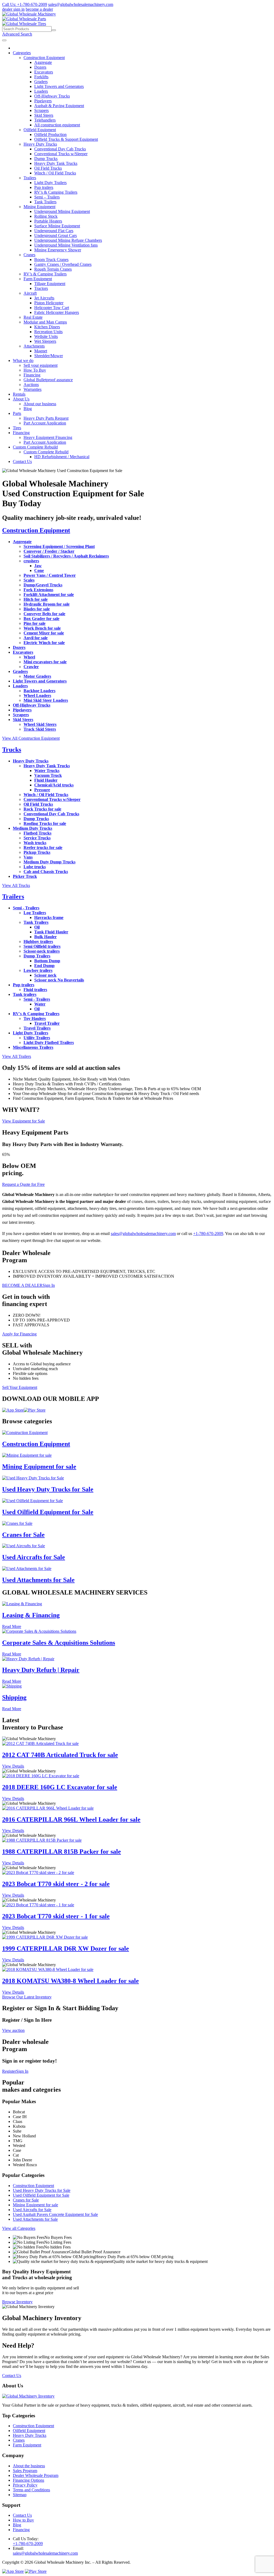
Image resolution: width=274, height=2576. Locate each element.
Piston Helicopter (49, 303)
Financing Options (28, 2480)
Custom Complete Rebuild (35, 447)
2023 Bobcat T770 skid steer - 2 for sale (56, 1884)
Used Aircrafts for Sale (34, 1557)
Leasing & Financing (31, 1615)
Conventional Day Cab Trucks (60, 149)
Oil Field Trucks (48, 168)
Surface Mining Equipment (57, 226)
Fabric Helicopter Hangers (57, 312)
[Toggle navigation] (4, 40)
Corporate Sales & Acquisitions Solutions (59, 1643)
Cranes (29, 255)
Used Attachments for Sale (38, 1580)
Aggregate (43, 62)
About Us (21, 399)
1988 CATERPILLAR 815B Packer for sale (62, 1852)
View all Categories (19, 2228)
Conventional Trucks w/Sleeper (61, 154)
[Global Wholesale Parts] (24, 19)
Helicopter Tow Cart (52, 308)
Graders (41, 82)
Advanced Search (17, 34)
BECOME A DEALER (22, 1285)
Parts (17, 413)
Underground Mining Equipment (62, 211)
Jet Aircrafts (44, 298)
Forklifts (41, 77)
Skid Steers (44, 115)
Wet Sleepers (45, 341)
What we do (23, 361)
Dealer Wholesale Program (36, 2475)
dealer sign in (13, 9)
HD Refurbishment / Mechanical (62, 457)
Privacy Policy (25, 2485)
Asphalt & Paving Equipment (59, 106)
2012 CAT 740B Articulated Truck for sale (60, 1755)
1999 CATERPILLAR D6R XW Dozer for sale (66, 1948)
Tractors (41, 288)
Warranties (33, 389)
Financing (32, 375)
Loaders (41, 91)
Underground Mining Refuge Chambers (68, 240)
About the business (29, 2466)
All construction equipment (57, 125)
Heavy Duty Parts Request (46, 418)
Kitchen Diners (47, 327)
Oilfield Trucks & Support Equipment (66, 139)
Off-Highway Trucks (52, 96)
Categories (22, 53)
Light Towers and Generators (59, 86)
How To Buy (35, 370)
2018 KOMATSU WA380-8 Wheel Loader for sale (71, 1981)
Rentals (19, 394)
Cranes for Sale (23, 1535)
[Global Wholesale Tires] (24, 24)
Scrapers (41, 110)
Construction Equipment (44, 58)
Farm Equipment (38, 279)
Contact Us (22, 461)
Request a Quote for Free (23, 1184)
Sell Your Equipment (20, 1387)
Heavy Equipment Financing (48, 437)
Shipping (14, 1697)
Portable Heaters (48, 221)
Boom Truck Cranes (51, 260)
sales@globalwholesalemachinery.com (81, 4)
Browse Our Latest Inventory (27, 1997)
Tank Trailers (45, 202)
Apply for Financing (19, 1334)
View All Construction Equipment (31, 738)
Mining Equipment (39, 207)
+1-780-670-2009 (208, 1234)
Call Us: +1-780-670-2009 (25, 4)
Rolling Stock (46, 216)
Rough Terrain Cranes (53, 269)
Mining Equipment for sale (39, 1467)
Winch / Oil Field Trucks (55, 173)
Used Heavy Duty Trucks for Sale (48, 1489)
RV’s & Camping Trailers (56, 192)
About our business (40, 404)
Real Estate (33, 317)
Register (9, 2071)
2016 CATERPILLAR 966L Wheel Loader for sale (71, 1819)
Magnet (41, 351)
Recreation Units (48, 332)
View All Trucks (16, 885)
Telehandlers (45, 120)
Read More (12, 1626)
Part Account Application (45, 423)
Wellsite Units (46, 336)
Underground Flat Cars (54, 231)
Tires (17, 428)
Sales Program (25, 2471)
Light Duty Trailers (50, 183)
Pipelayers (43, 101)
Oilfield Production (50, 135)
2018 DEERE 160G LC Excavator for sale (60, 1787)
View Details (13, 1766)
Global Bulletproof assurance (48, 380)
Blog (28, 409)
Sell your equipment (41, 365)
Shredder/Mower (49, 356)
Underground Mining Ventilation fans (66, 245)
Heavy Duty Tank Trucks (56, 163)
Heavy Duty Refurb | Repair (41, 1670)
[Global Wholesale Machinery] (29, 14)
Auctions (31, 385)
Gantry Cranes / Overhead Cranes (63, 264)
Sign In (49, 1285)
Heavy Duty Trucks (40, 144)
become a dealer (39, 9)
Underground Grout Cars (56, 235)
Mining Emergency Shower (58, 250)
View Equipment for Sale (24, 1121)
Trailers (30, 178)
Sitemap (20, 2495)
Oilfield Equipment (40, 130)
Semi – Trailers (47, 197)
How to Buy (23, 2520)
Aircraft (30, 293)
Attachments (34, 346)
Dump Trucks (46, 159)
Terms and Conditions (31, 2490)
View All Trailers (17, 1056)
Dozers (40, 67)
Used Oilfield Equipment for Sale (48, 1512)
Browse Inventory (17, 2302)
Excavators (44, 72)
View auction (13, 2030)
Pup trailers (44, 187)
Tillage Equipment (50, 284)
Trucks (12, 750)
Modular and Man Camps (45, 322)
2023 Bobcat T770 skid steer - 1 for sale (56, 1916)
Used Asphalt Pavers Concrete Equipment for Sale (55, 2214)
